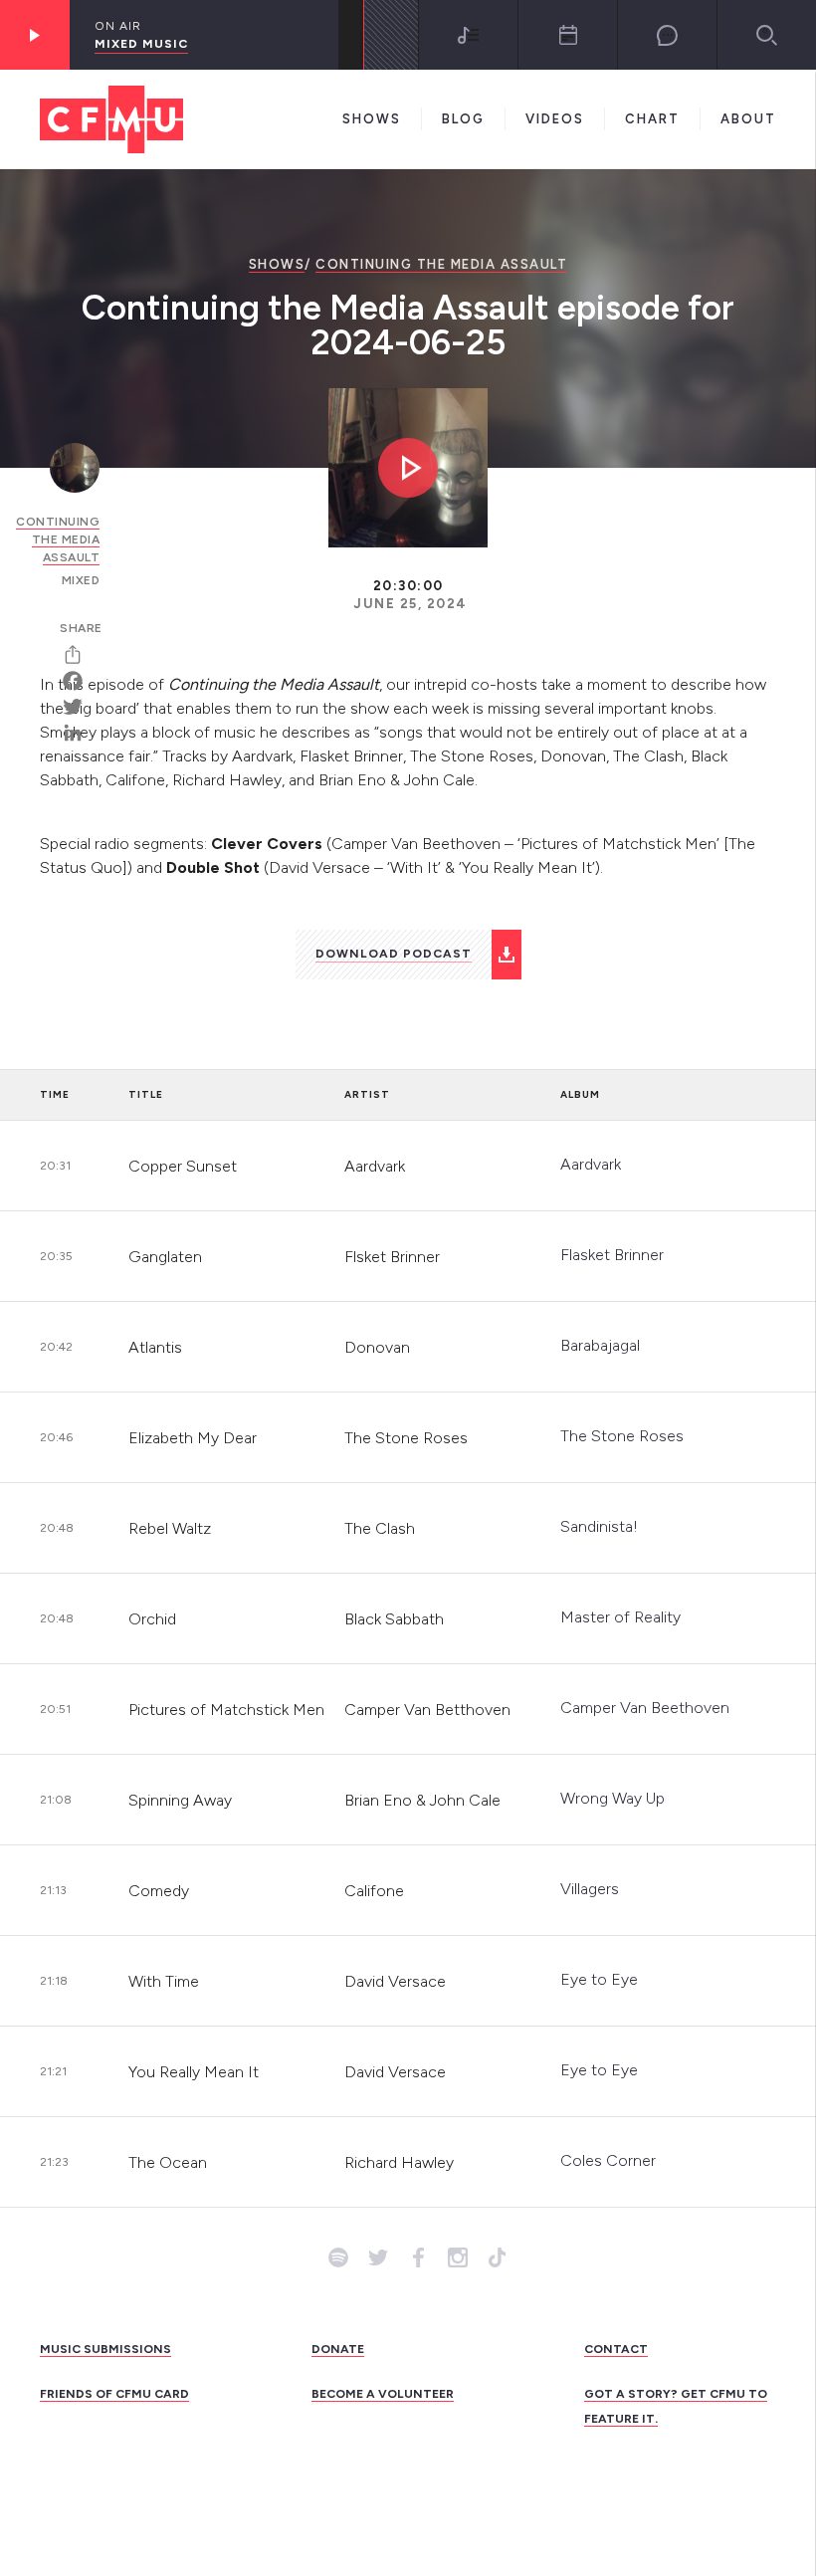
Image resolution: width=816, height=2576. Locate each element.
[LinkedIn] (80, 733)
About (748, 119)
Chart (652, 119)
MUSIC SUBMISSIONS (105, 2349)
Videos (555, 119)
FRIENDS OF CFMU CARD (114, 2394)
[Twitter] (80, 707)
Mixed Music (141, 44)
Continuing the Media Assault (441, 264)
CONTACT (616, 2349)
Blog (463, 119)
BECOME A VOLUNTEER (383, 2394)
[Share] (80, 655)
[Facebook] (80, 681)
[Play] (35, 35)
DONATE (338, 2349)
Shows (372, 119)
